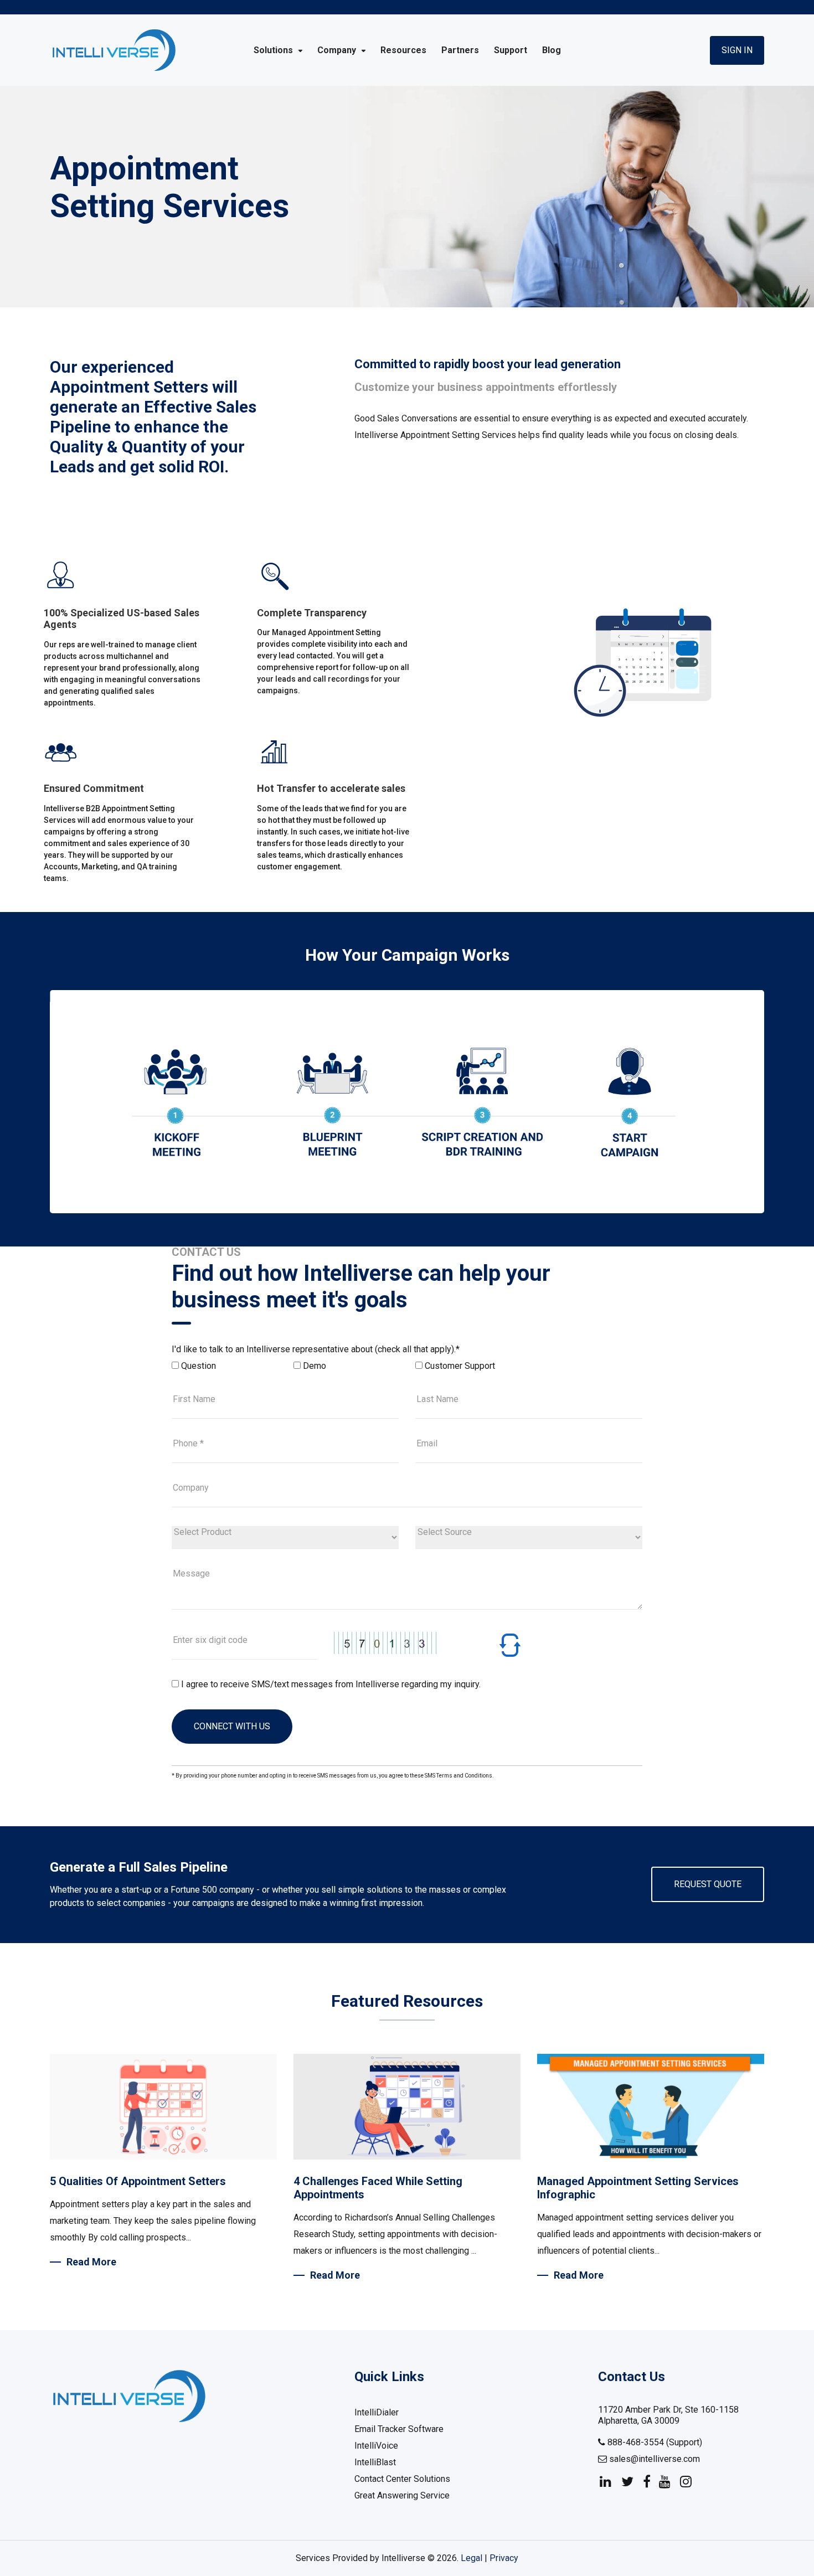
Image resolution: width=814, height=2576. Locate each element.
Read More (91, 2262)
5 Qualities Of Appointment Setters (138, 2181)
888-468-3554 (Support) (654, 2442)
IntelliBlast (375, 2462)
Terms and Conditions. (465, 1776)
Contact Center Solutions (402, 2479)
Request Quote (708, 1884)
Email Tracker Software (399, 2429)
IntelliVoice (376, 2446)
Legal (472, 2558)
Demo (315, 1366)
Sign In (737, 50)
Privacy (504, 2558)
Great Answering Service (402, 2495)
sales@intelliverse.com (653, 2459)
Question (199, 1366)
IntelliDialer (377, 2412)
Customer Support (460, 1366)
